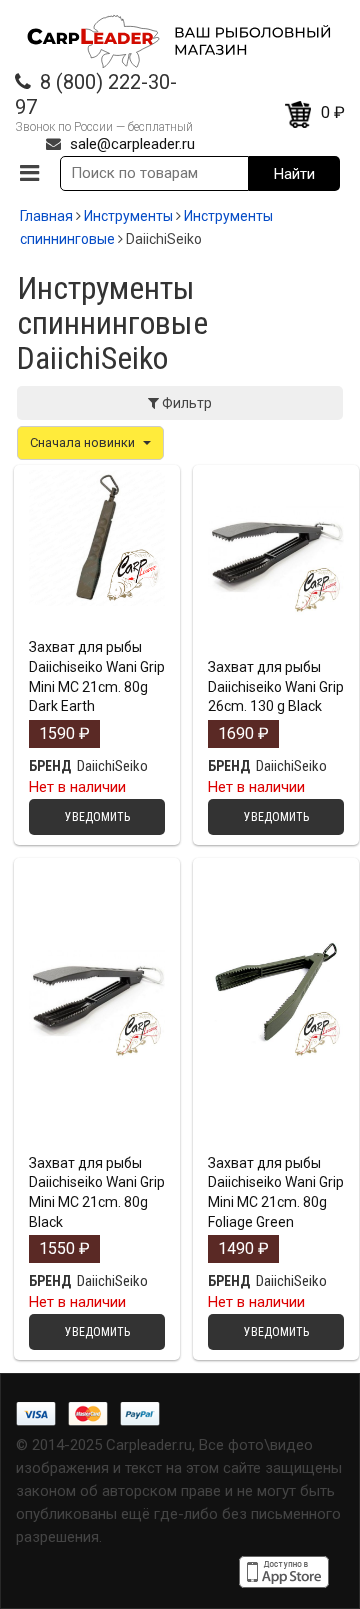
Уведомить (97, 625)
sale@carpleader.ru (132, 144)
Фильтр (185, 403)
